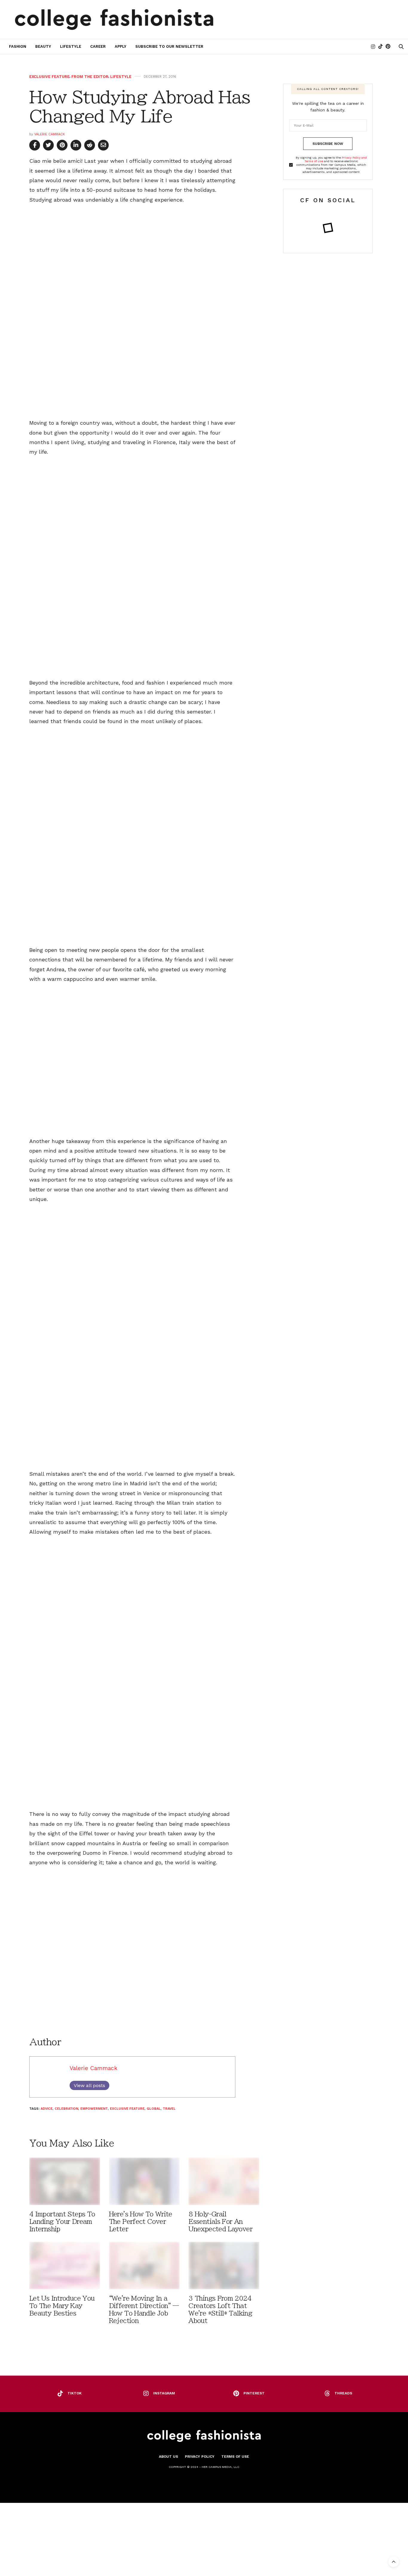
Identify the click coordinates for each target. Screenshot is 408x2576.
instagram (164, 2393)
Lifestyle (71, 46)
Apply (121, 46)
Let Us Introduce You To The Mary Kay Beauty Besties (62, 2306)
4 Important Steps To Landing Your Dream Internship (62, 2222)
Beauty (43, 46)
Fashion (18, 46)
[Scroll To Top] (394, 2562)
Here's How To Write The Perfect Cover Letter (141, 2222)
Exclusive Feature (49, 77)
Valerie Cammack (50, 134)
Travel (169, 2109)
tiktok (75, 2393)
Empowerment (94, 2109)
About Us (168, 2457)
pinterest (254, 2393)
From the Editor (90, 77)
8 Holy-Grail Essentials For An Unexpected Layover (220, 2222)
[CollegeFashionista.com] (114, 19)
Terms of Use (235, 2457)
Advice (47, 2109)
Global (154, 2109)
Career (98, 46)
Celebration (66, 2109)
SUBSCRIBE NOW (328, 144)
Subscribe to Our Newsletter (169, 46)
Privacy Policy (200, 2457)
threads (343, 2393)
